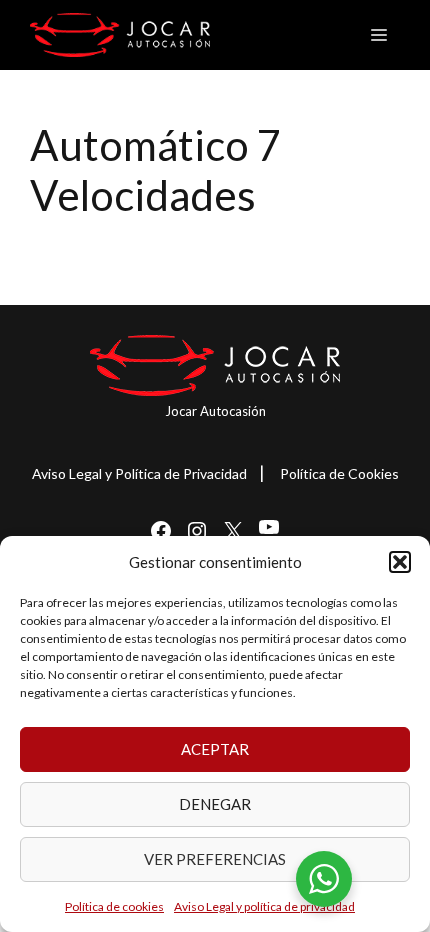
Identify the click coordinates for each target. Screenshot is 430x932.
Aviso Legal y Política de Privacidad (139, 473)
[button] (400, 562)
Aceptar (215, 749)
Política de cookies (114, 906)
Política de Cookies (339, 473)
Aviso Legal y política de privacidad (264, 906)
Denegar (215, 804)
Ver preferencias (215, 859)
